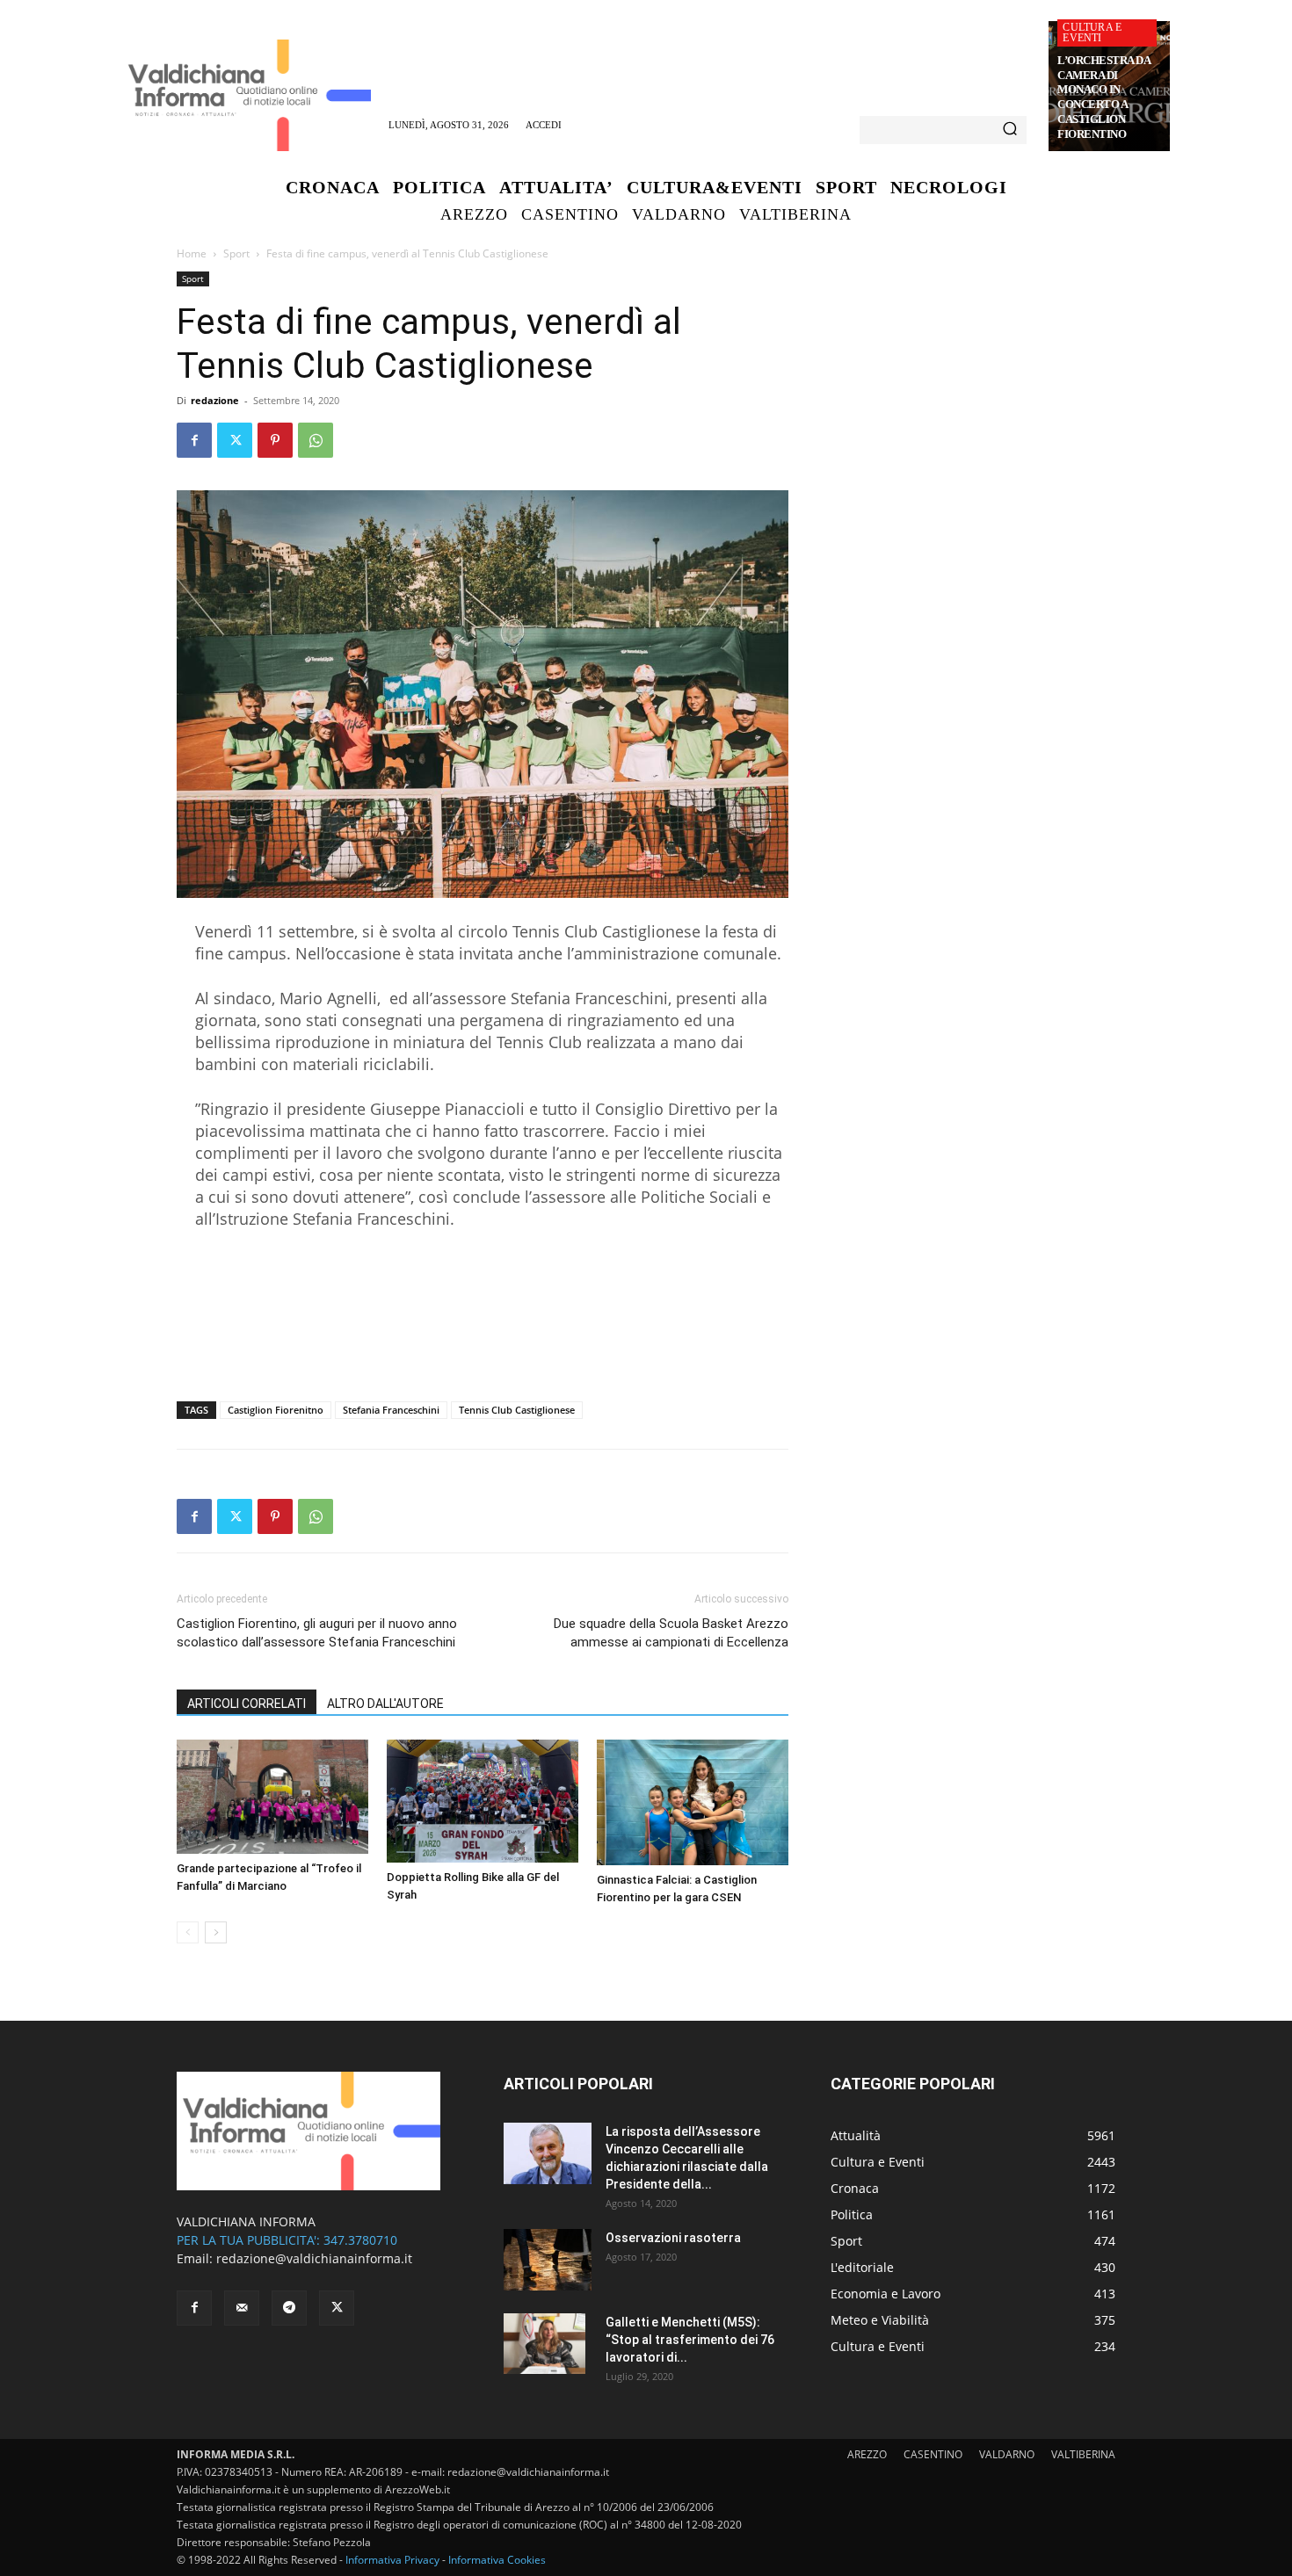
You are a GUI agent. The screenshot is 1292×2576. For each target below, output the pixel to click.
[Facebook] (194, 440)
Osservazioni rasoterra (673, 2238)
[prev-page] (188, 1932)
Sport (236, 253)
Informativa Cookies (497, 2560)
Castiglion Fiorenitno (276, 1410)
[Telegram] (289, 2308)
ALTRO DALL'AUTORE (385, 1704)
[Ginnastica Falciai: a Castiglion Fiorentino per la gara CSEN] (693, 1802)
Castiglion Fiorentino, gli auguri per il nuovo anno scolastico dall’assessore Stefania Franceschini (317, 1633)
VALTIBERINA (1083, 2454)
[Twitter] (235, 440)
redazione (215, 400)
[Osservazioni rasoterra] (548, 2260)
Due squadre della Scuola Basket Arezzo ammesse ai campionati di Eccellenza (671, 1633)
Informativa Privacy (392, 2560)
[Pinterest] (275, 440)
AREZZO (867, 2454)
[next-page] (216, 1932)
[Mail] (242, 2308)
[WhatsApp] (316, 440)
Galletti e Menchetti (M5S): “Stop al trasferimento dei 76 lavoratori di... (690, 2340)
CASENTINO (933, 2454)
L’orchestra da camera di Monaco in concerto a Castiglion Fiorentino (1104, 97)
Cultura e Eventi (1092, 33)
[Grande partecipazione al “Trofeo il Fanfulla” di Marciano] (272, 1797)
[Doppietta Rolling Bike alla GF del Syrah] (483, 1801)
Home (192, 253)
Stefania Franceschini (391, 1410)
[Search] (1010, 130)
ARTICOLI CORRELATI (247, 1704)
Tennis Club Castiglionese (517, 1410)
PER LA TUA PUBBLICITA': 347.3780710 (287, 2240)
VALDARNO (1007, 2454)
